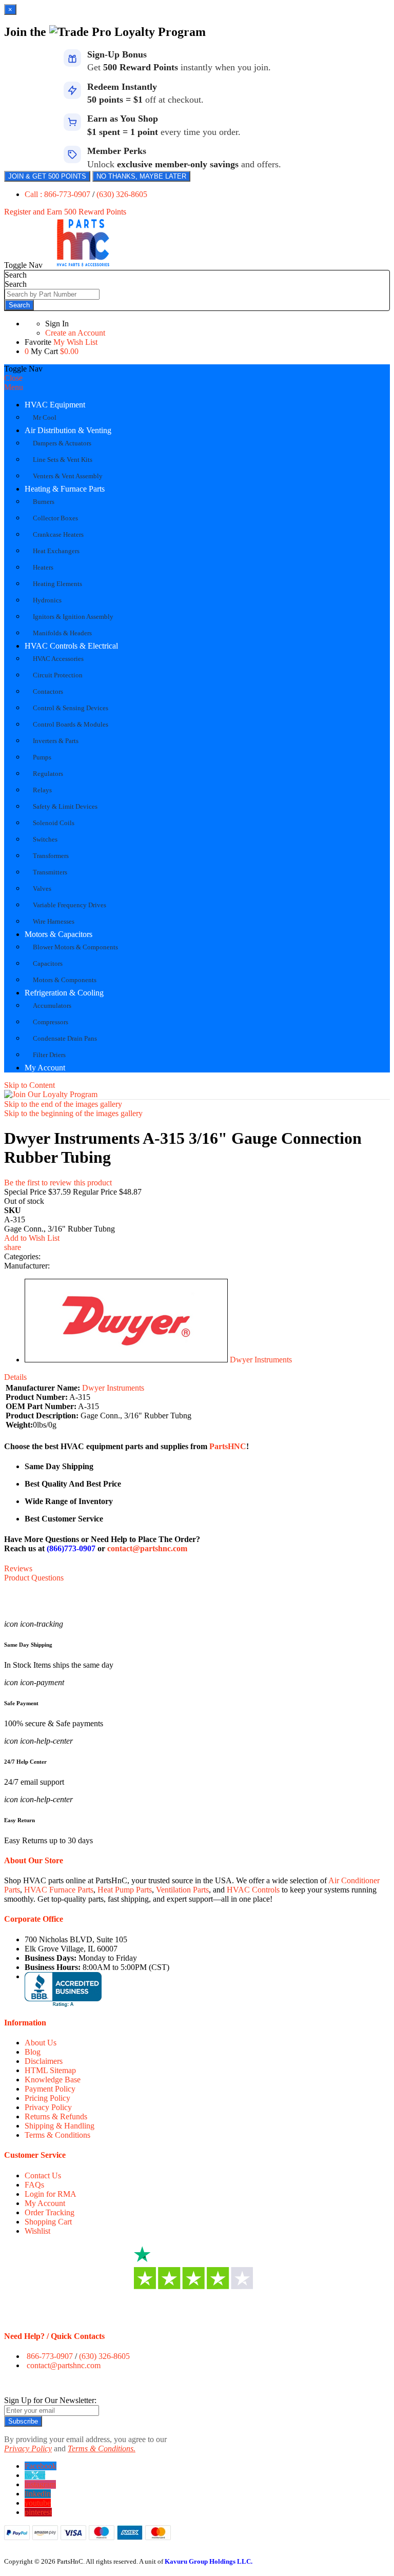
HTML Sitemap (50, 2070)
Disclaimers (44, 2061)
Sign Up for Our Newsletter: (50, 2400)
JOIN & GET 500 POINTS (47, 176)
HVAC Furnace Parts (59, 1890)
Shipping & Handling (60, 2126)
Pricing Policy (47, 2098)
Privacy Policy (48, 2107)
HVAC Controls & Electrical (71, 646)
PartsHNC (228, 1446)
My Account (45, 1068)
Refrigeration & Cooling (64, 993)
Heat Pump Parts (125, 1890)
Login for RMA (51, 2194)
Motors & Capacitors (58, 934)
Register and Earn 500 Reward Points (65, 212)
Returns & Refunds (56, 2116)
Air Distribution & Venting (68, 430)
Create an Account (75, 333)
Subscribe (23, 2421)
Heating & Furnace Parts (65, 489)
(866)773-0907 (71, 1548)
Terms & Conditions (57, 2135)
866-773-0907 (50, 2356)
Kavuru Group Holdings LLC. (209, 2561)
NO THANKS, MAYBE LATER (141, 176)
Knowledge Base (53, 2080)
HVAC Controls (253, 1890)
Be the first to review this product (58, 1183)
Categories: (22, 1256)
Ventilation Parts (182, 1890)
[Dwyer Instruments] (126, 1360)
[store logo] (83, 265)
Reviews (18, 1568)
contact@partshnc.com (147, 1548)
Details (15, 1377)
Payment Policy (50, 2089)
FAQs (34, 2185)
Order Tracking (50, 2212)
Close (13, 378)
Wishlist (37, 2231)
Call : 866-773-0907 (58, 194)
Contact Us (43, 2175)
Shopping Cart (48, 2222)
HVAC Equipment (55, 405)
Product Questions (34, 1578)
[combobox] (52, 294)
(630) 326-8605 (122, 194)
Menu (14, 387)
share (13, 1247)
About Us (41, 2043)
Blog (33, 2052)
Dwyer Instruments (261, 1360)
